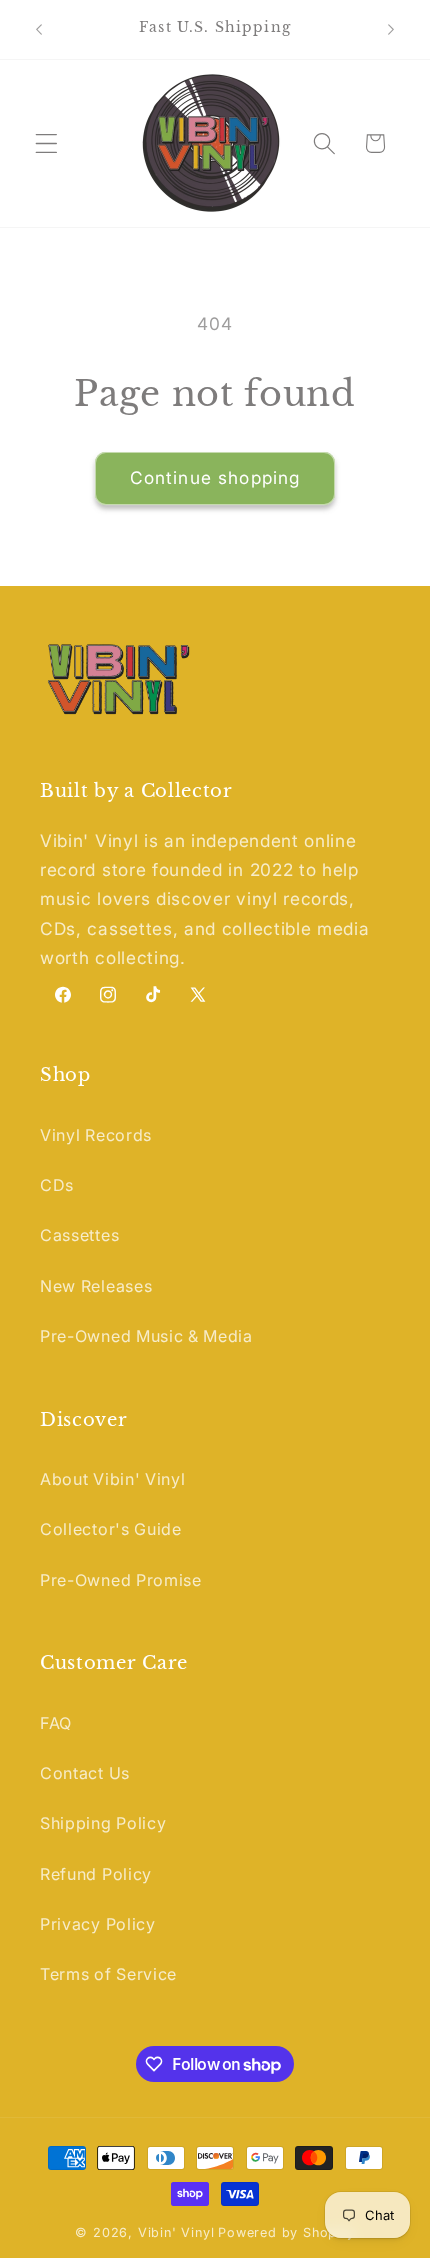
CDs (57, 1185)
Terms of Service (108, 1974)
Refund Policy (96, 1874)
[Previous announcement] (39, 29)
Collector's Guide (111, 1529)
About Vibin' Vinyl (112, 1479)
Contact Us (85, 1773)
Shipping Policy (103, 1823)
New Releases (96, 1286)
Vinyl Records (96, 1135)
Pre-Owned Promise (121, 1580)
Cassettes (79, 1235)
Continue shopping (215, 477)
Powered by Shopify (286, 2232)
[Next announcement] (391, 29)
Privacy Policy (98, 1924)
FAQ (56, 1723)
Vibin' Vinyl (176, 2232)
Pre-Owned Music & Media (146, 1336)
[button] (46, 143)
